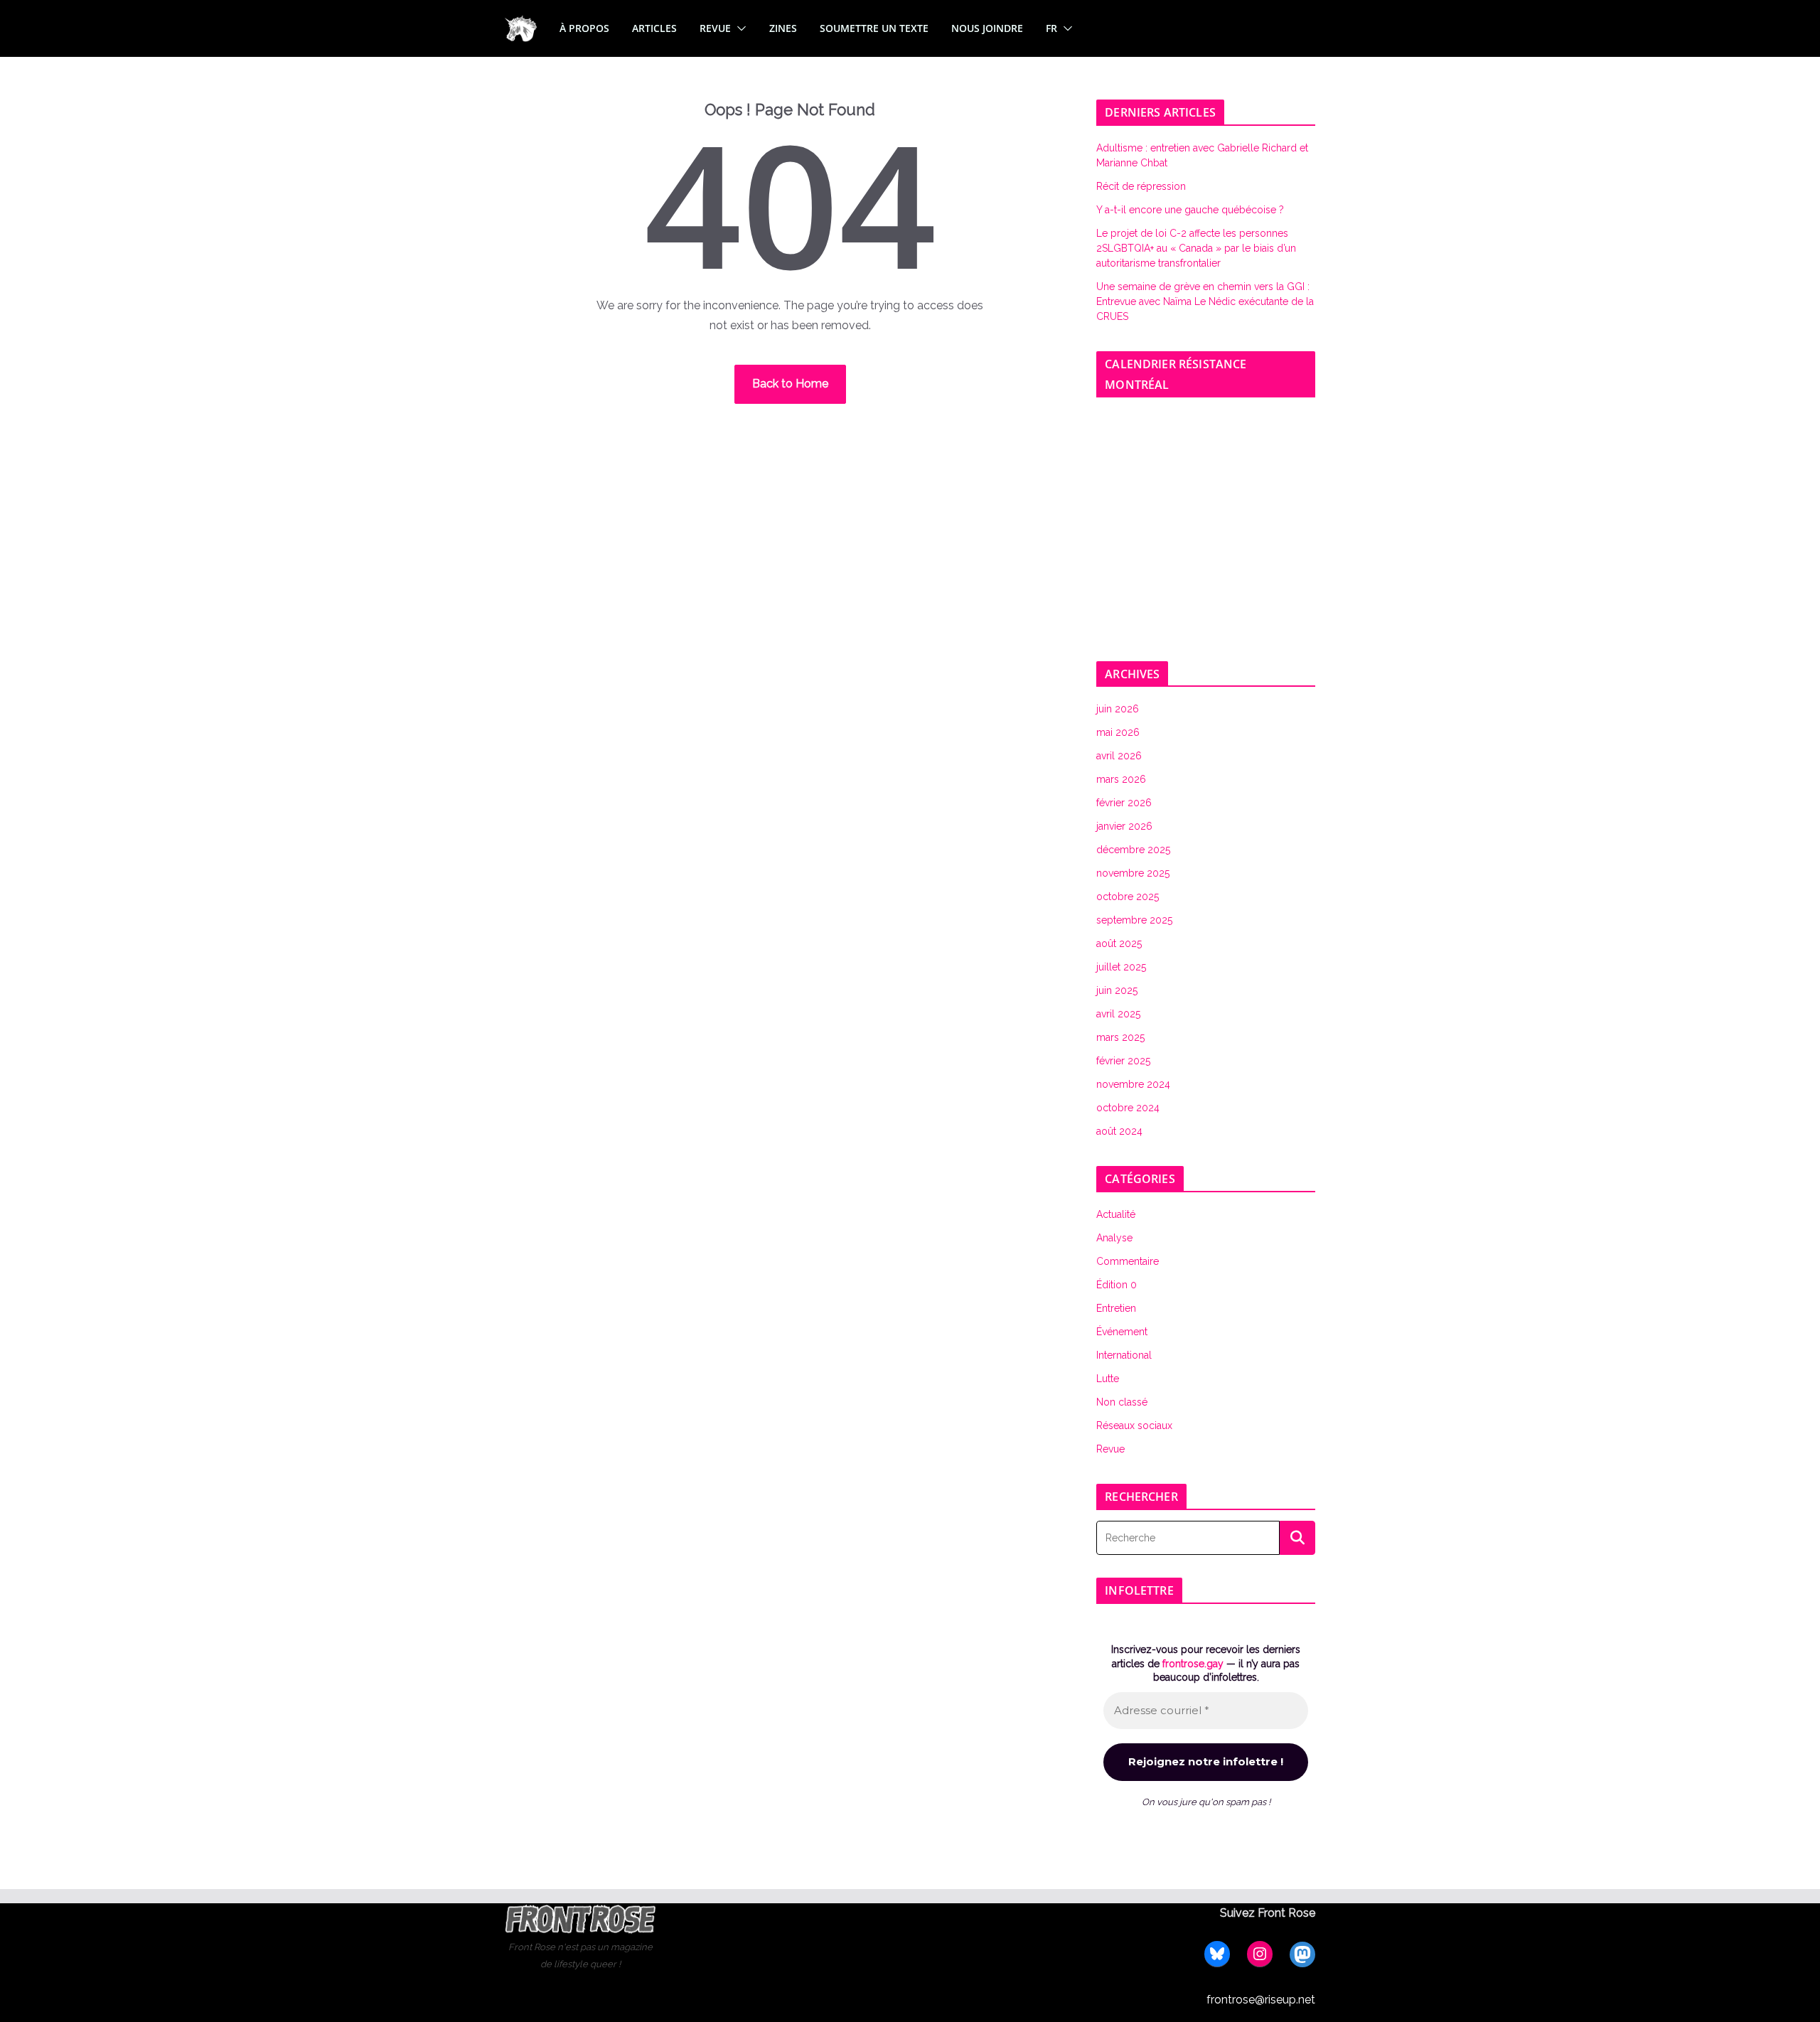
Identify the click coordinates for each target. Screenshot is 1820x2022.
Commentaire (1128, 1261)
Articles (654, 28)
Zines (783, 28)
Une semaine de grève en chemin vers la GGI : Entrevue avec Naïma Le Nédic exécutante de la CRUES (1205, 301)
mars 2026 (1121, 779)
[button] (739, 28)
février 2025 (1123, 1061)
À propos (584, 28)
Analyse (1114, 1238)
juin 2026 (1118, 709)
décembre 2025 (1133, 850)
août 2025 (1119, 943)
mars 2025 (1120, 1037)
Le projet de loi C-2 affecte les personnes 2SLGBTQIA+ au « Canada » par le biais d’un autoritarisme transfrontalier (1196, 248)
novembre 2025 (1133, 873)
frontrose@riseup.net (1261, 2000)
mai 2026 (1118, 732)
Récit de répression (1141, 186)
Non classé (1122, 1402)
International (1124, 1355)
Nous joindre (987, 28)
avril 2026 (1119, 756)
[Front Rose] (521, 24)
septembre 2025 (1134, 920)
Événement (1122, 1332)
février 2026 (1124, 803)
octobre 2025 (1128, 897)
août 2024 (1119, 1131)
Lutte (1108, 1379)
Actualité (1116, 1214)
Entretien (1116, 1308)
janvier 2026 (1124, 826)
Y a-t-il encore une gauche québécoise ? (1190, 210)
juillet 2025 (1121, 967)
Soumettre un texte (874, 28)
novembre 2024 (1133, 1084)
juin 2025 (1117, 990)
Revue (715, 28)
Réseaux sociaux (1134, 1425)
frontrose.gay (1193, 1664)
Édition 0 (1117, 1285)
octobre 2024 (1128, 1108)
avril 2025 (1118, 1014)
